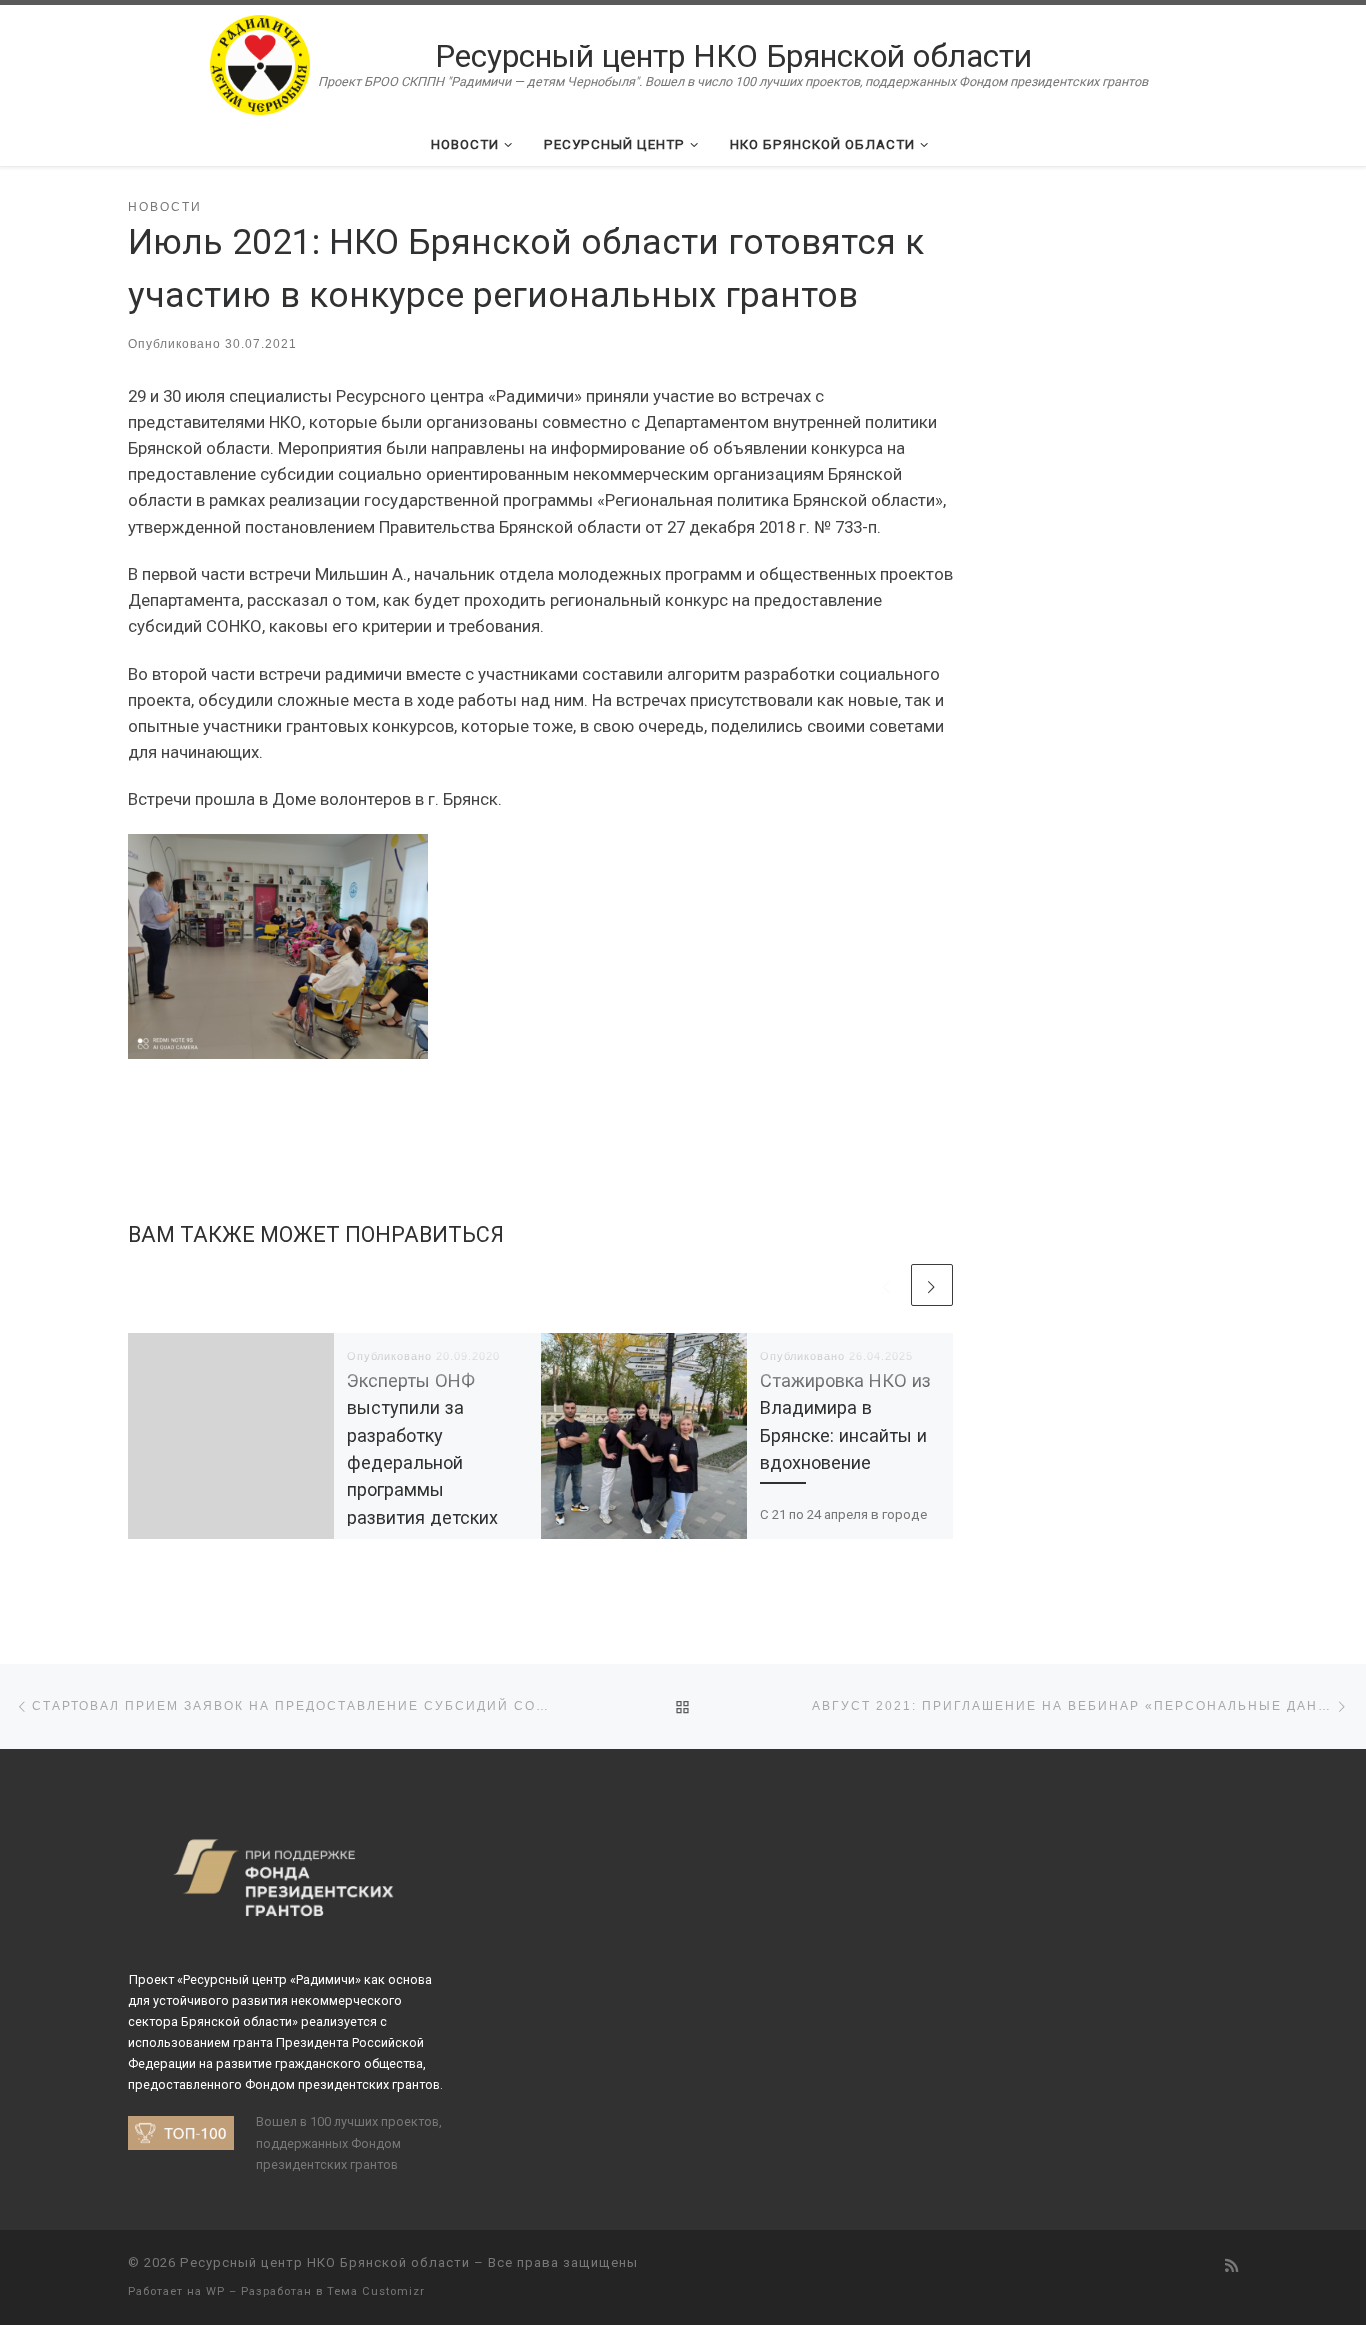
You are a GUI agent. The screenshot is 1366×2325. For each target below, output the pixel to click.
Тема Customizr (376, 2291)
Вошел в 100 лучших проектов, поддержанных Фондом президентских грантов (349, 2142)
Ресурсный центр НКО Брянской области (325, 2262)
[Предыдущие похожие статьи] (887, 1285)
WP (215, 2291)
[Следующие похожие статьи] (932, 1285)
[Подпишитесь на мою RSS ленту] (1231, 2267)
